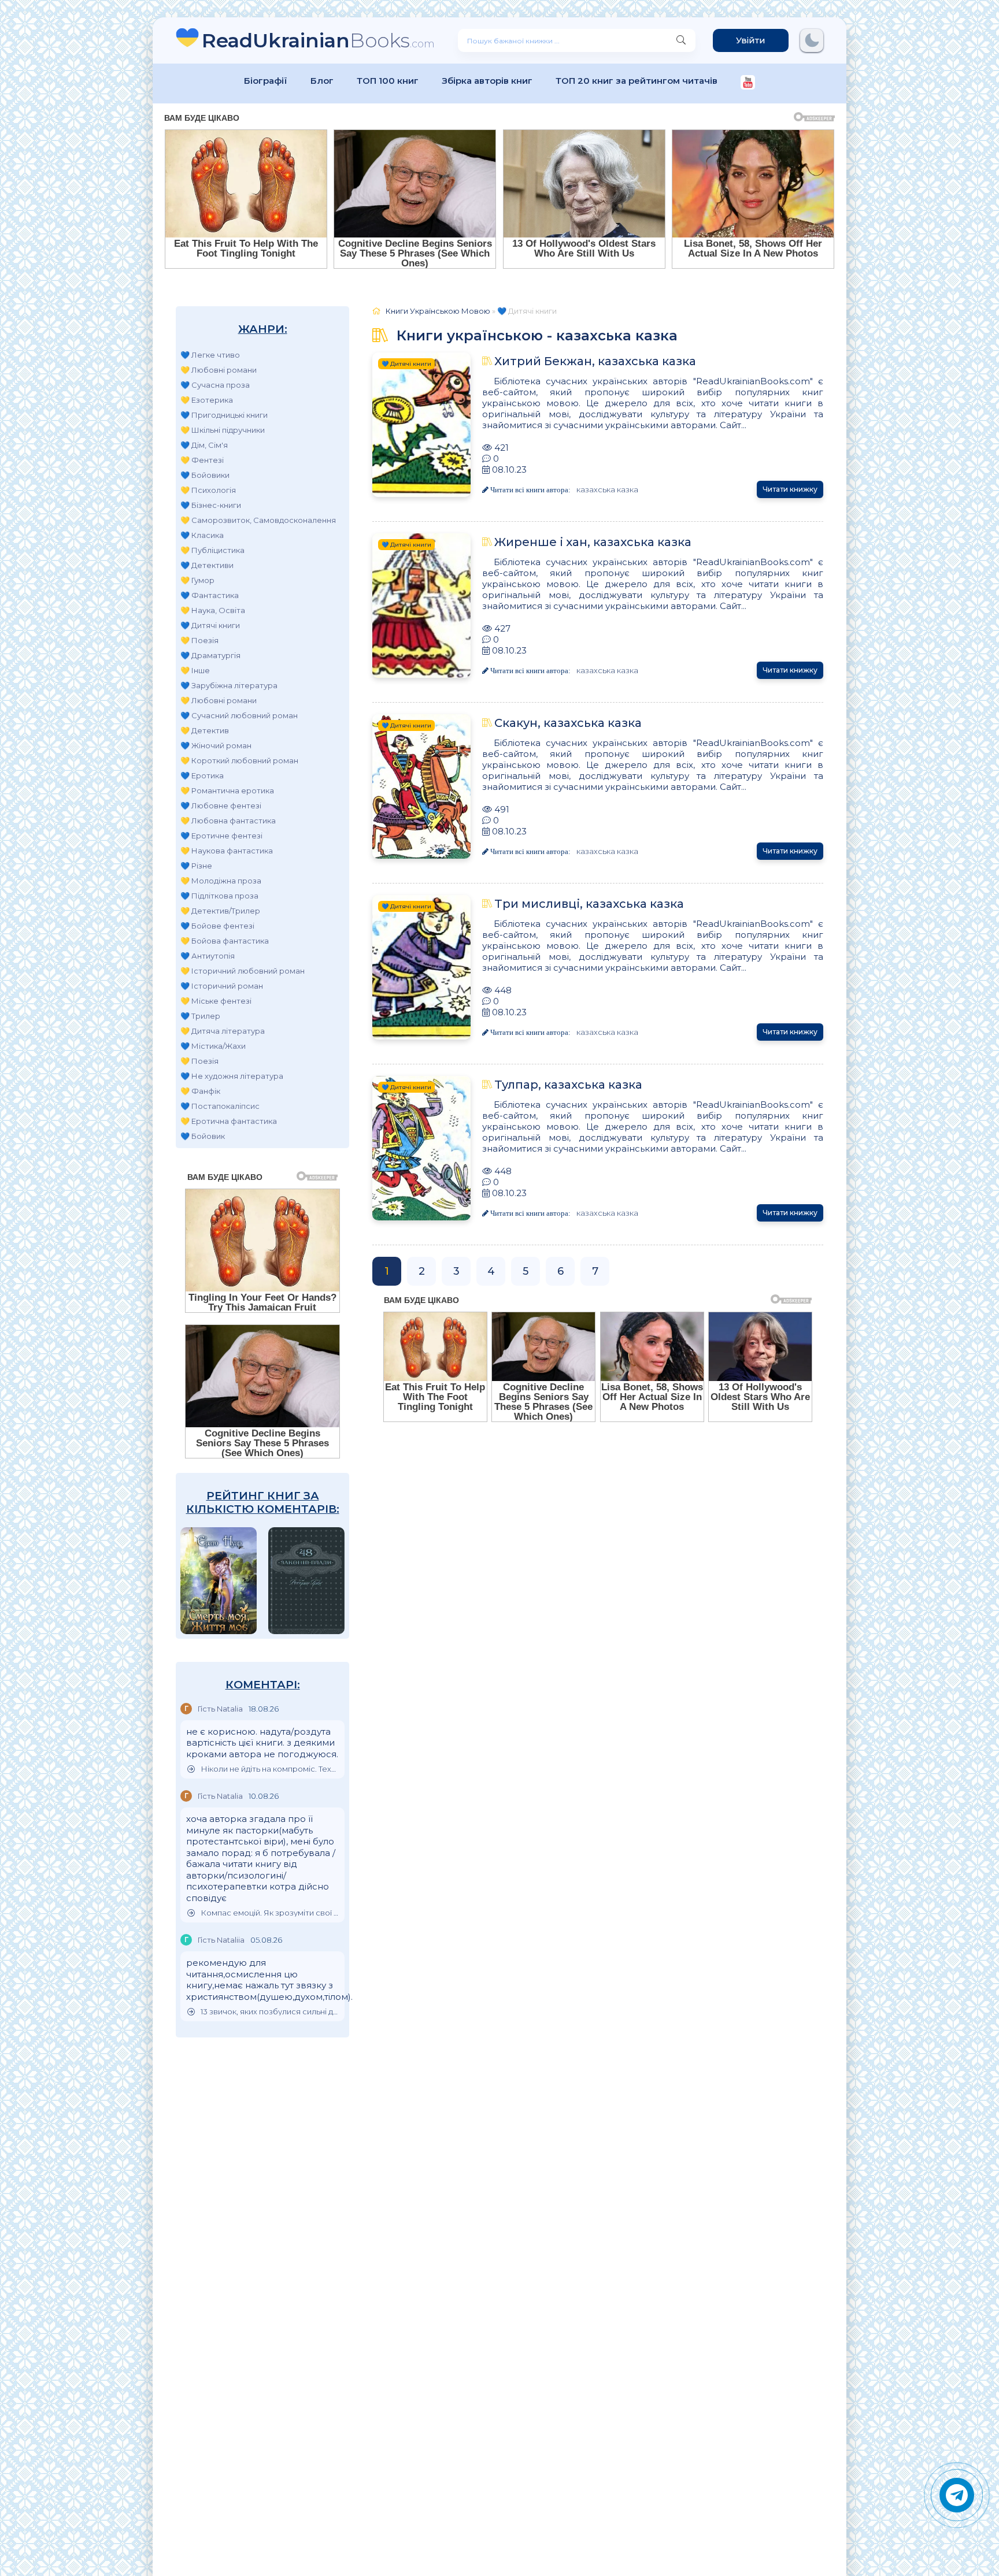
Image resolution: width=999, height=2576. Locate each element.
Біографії (266, 81)
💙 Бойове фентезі (217, 926)
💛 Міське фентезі (216, 1001)
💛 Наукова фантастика (227, 851)
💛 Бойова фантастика (225, 941)
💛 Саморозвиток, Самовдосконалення (258, 520)
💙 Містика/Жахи (213, 1046)
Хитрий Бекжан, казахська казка (595, 361)
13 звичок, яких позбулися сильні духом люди (270, 2012)
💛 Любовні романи (219, 370)
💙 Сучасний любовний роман (239, 715)
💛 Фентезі (202, 460)
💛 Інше (195, 670)
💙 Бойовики (205, 475)
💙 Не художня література (232, 1076)
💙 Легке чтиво (210, 355)
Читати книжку (790, 489)
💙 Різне (196, 866)
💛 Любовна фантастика (228, 821)
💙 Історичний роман (222, 986)
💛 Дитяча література (223, 1031)
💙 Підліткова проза (219, 896)
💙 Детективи (207, 565)
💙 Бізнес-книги (211, 505)
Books (318, 40)
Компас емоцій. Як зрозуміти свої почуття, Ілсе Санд (270, 1913)
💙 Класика (202, 535)
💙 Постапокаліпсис (220, 1106)
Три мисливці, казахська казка (589, 904)
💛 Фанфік (200, 1091)
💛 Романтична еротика (227, 790)
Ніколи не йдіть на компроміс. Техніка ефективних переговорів (270, 1769)
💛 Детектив (205, 730)
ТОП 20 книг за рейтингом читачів (637, 81)
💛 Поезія (199, 640)
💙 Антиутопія (208, 956)
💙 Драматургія (210, 655)
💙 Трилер (200, 1016)
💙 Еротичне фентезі (221, 836)
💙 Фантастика (210, 595)
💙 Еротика (202, 775)
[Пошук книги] (681, 40)
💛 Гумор (197, 580)
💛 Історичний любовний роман (243, 971)
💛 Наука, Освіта (213, 610)
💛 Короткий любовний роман (239, 760)
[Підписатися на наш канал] (748, 83)
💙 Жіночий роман (216, 745)
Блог (322, 81)
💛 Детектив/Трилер (220, 911)
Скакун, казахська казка (568, 723)
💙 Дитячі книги (210, 625)
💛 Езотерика (207, 400)
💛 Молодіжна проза (221, 881)
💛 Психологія (208, 490)
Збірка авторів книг (487, 81)
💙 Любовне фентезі (221, 806)
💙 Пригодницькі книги (224, 415)
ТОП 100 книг (388, 81)
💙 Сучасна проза (215, 385)
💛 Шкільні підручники (223, 430)
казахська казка (607, 489)
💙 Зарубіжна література (229, 685)
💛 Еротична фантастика (229, 1121)
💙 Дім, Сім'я (204, 445)
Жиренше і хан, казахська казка (593, 542)
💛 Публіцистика (212, 550)
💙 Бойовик (203, 1136)
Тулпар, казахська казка (568, 1085)
